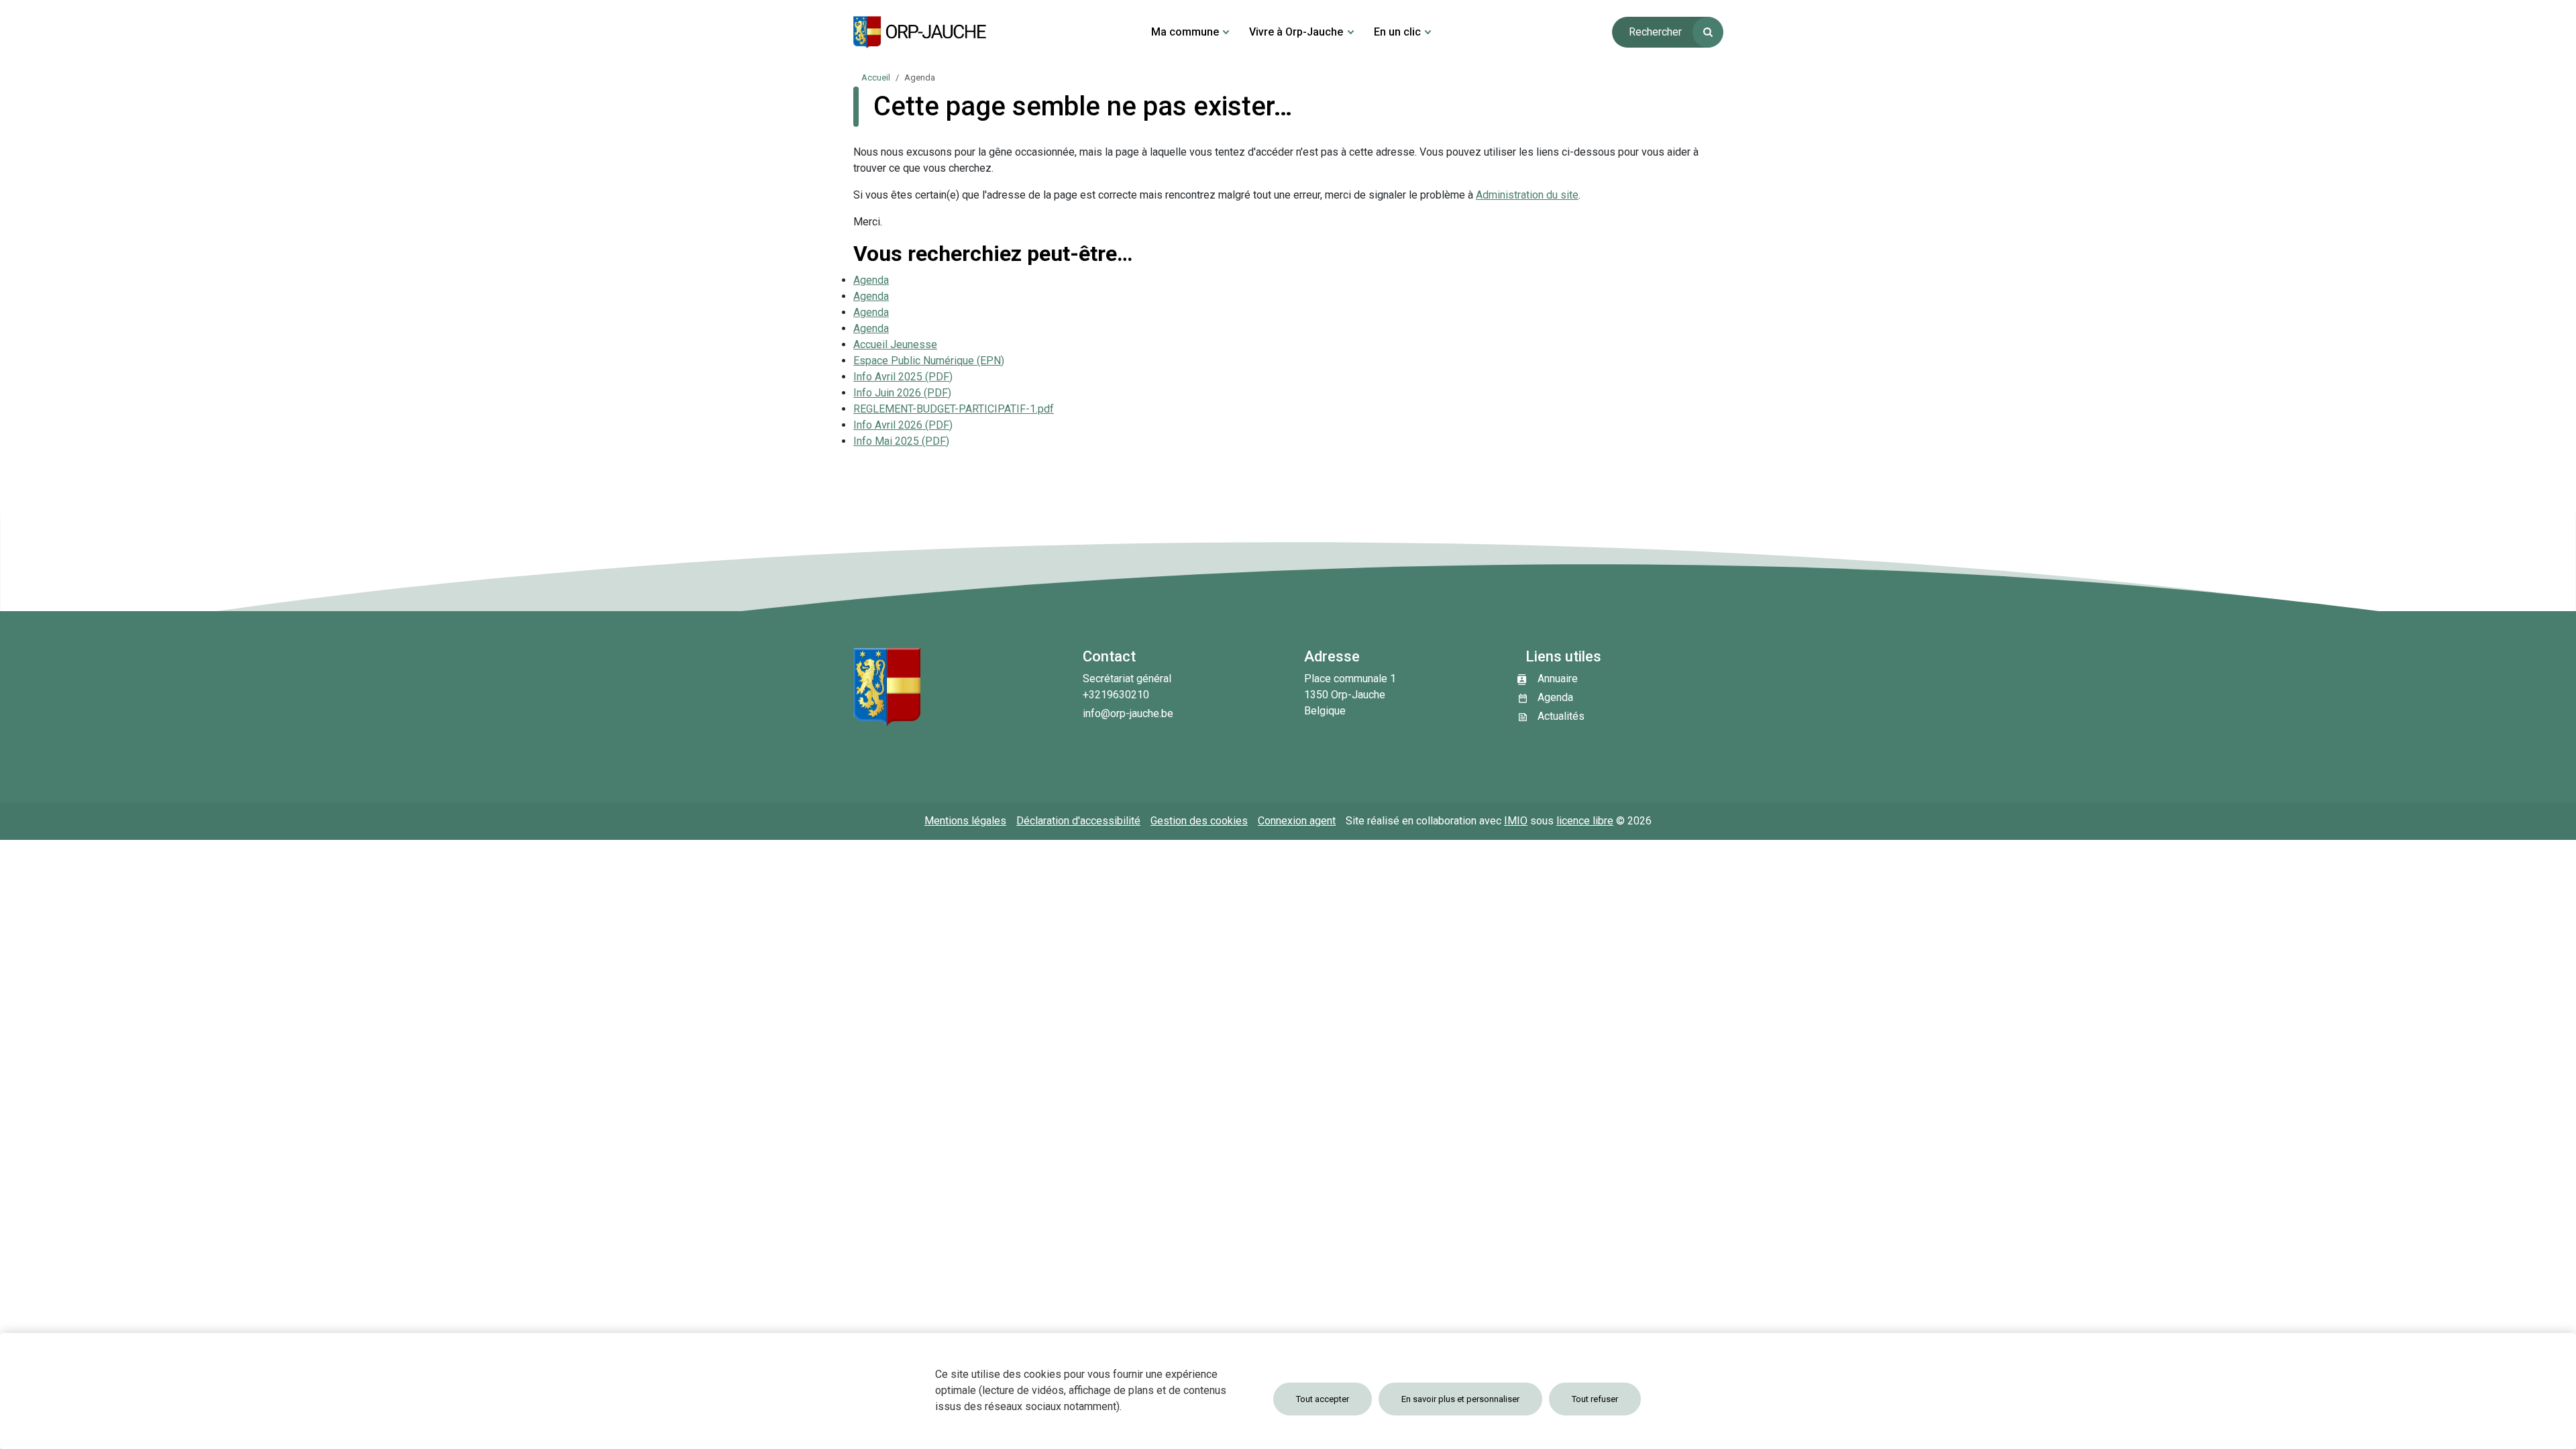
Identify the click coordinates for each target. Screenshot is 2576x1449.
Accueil (876, 77)
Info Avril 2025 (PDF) (903, 377)
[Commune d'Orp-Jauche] (920, 32)
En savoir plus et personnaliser (1460, 1399)
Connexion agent (1297, 821)
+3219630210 (1116, 695)
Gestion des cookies (1199, 821)
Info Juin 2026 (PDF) (902, 393)
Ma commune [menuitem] (1185, 32)
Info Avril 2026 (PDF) (903, 425)
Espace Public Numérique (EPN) (929, 361)
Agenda (871, 280)
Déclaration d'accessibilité (1078, 821)
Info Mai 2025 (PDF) (901, 441)
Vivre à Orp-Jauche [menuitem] (1296, 32)
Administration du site (1527, 195)
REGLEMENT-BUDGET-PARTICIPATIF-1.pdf (954, 409)
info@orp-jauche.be (1128, 713)
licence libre (1585, 821)
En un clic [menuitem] (1397, 32)
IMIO (1516, 821)
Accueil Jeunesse (895, 344)
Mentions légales (965, 821)
